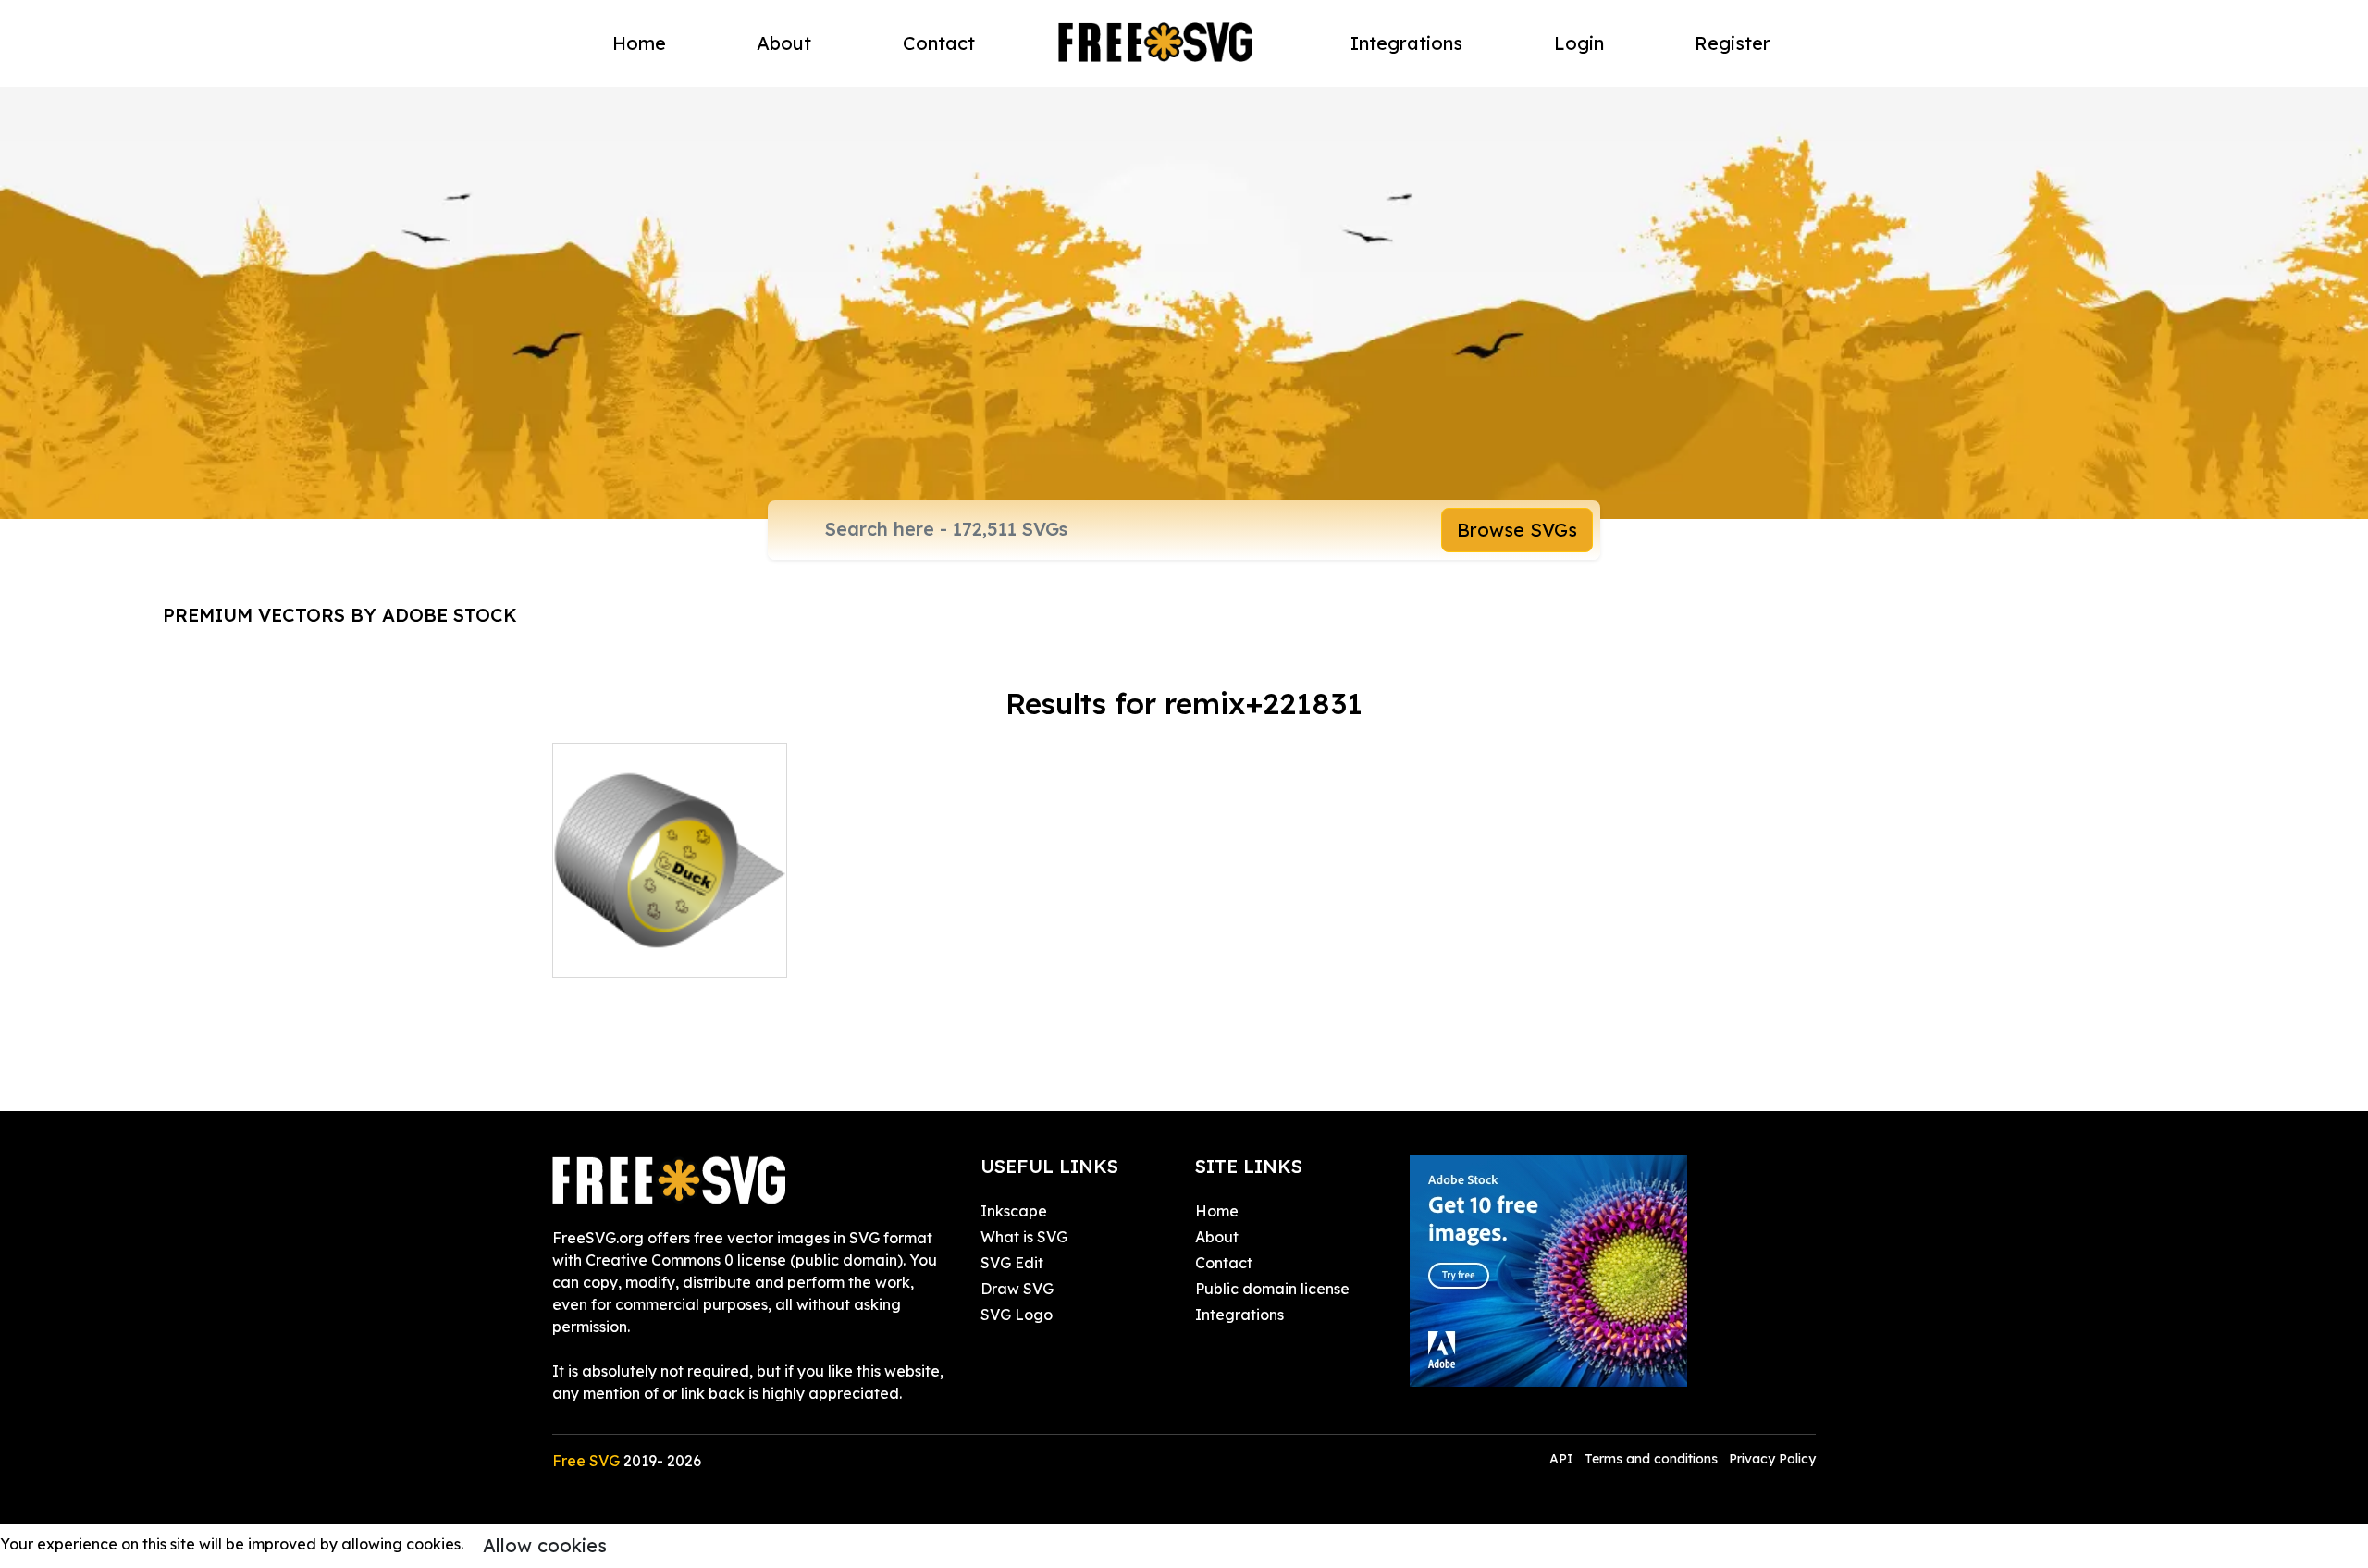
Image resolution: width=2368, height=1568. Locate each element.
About (784, 43)
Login (1579, 43)
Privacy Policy (1772, 1459)
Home (639, 43)
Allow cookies (545, 1545)
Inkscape (1014, 1211)
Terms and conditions (1651, 1459)
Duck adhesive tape (645, 952)
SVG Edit (1012, 1263)
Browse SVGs (1517, 530)
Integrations (1406, 43)
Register (1733, 43)
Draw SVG (1017, 1289)
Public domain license (1272, 1289)
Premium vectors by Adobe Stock (340, 615)
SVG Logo (1017, 1315)
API (1563, 1459)
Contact (939, 43)
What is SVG (1024, 1237)
